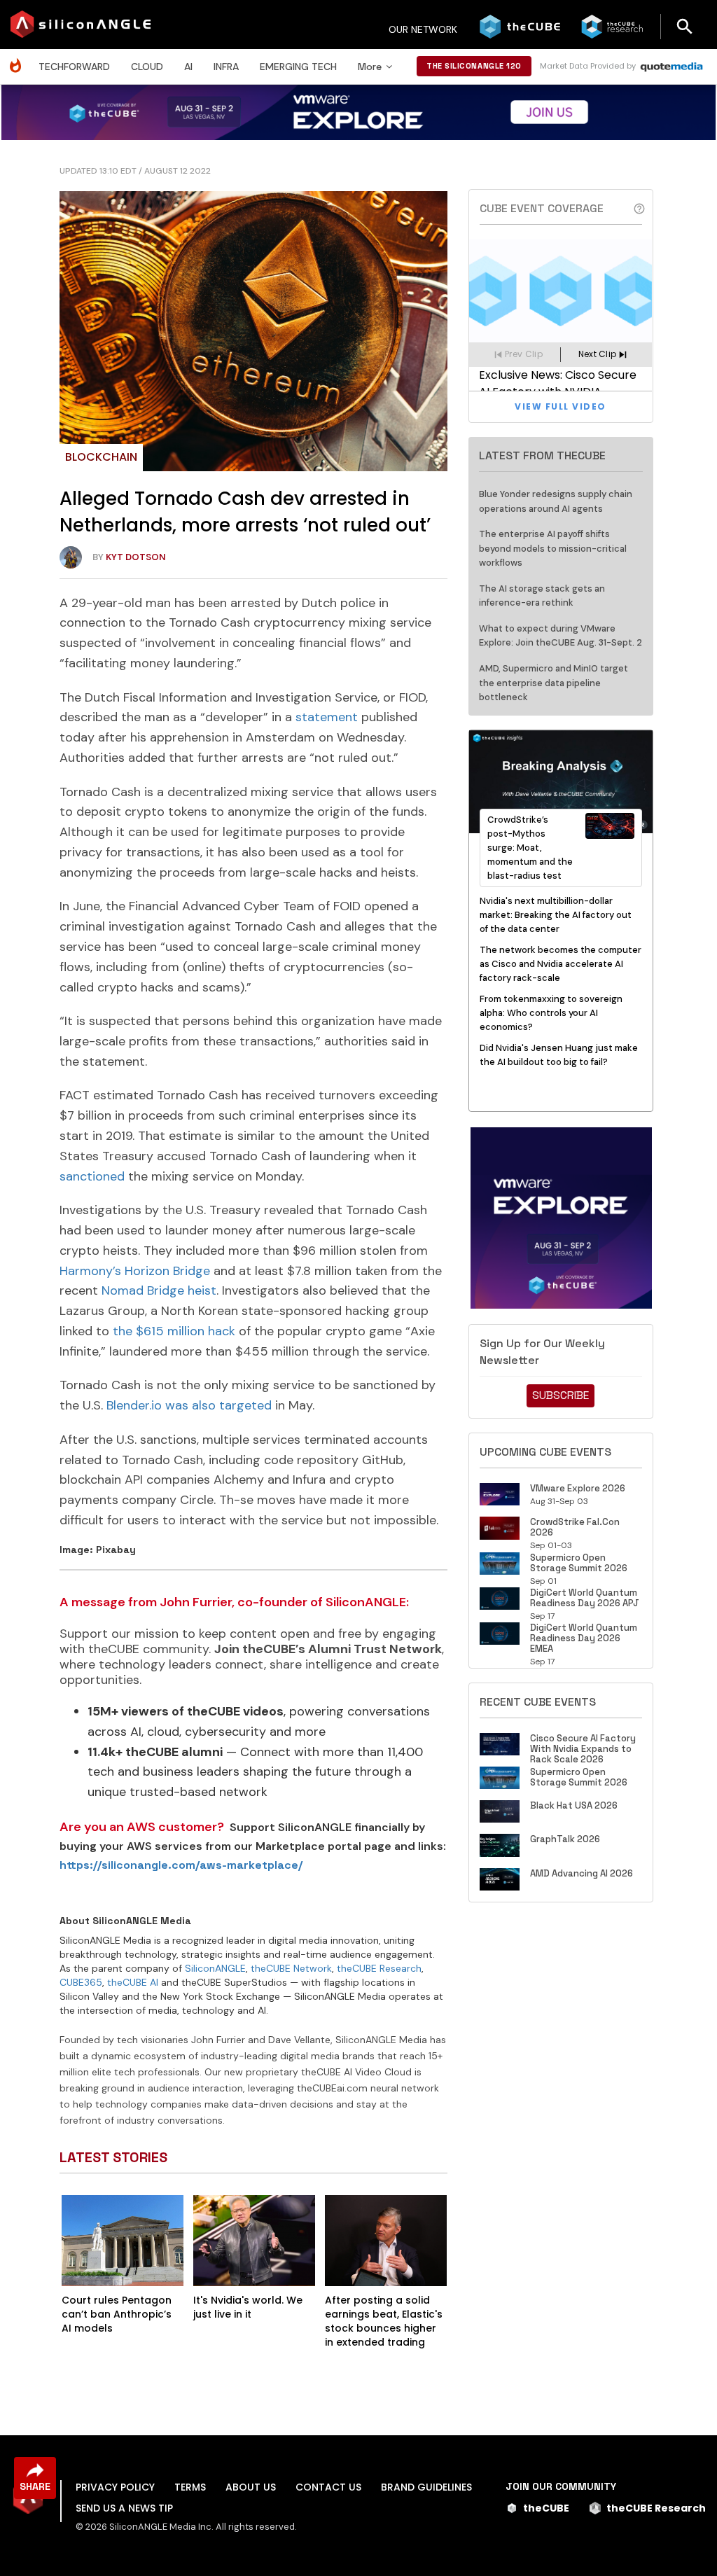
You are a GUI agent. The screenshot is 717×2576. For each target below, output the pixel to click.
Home (19, 58)
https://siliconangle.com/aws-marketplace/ (181, 1865)
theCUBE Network (291, 1968)
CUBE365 (81, 1982)
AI (188, 67)
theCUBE (546, 2508)
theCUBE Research (379, 1968)
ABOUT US (251, 2487)
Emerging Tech (298, 67)
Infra (226, 67)
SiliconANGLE (215, 1968)
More (370, 67)
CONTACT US (328, 2487)
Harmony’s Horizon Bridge (135, 1271)
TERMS (190, 2487)
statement (327, 717)
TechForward (74, 67)
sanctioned (92, 1176)
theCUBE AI (133, 1982)
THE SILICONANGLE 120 (474, 66)
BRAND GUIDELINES (426, 2487)
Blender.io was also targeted (189, 1405)
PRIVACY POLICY (115, 2487)
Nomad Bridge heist (159, 1290)
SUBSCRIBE (561, 1395)
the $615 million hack (174, 1331)
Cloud (147, 67)
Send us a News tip (124, 2508)
